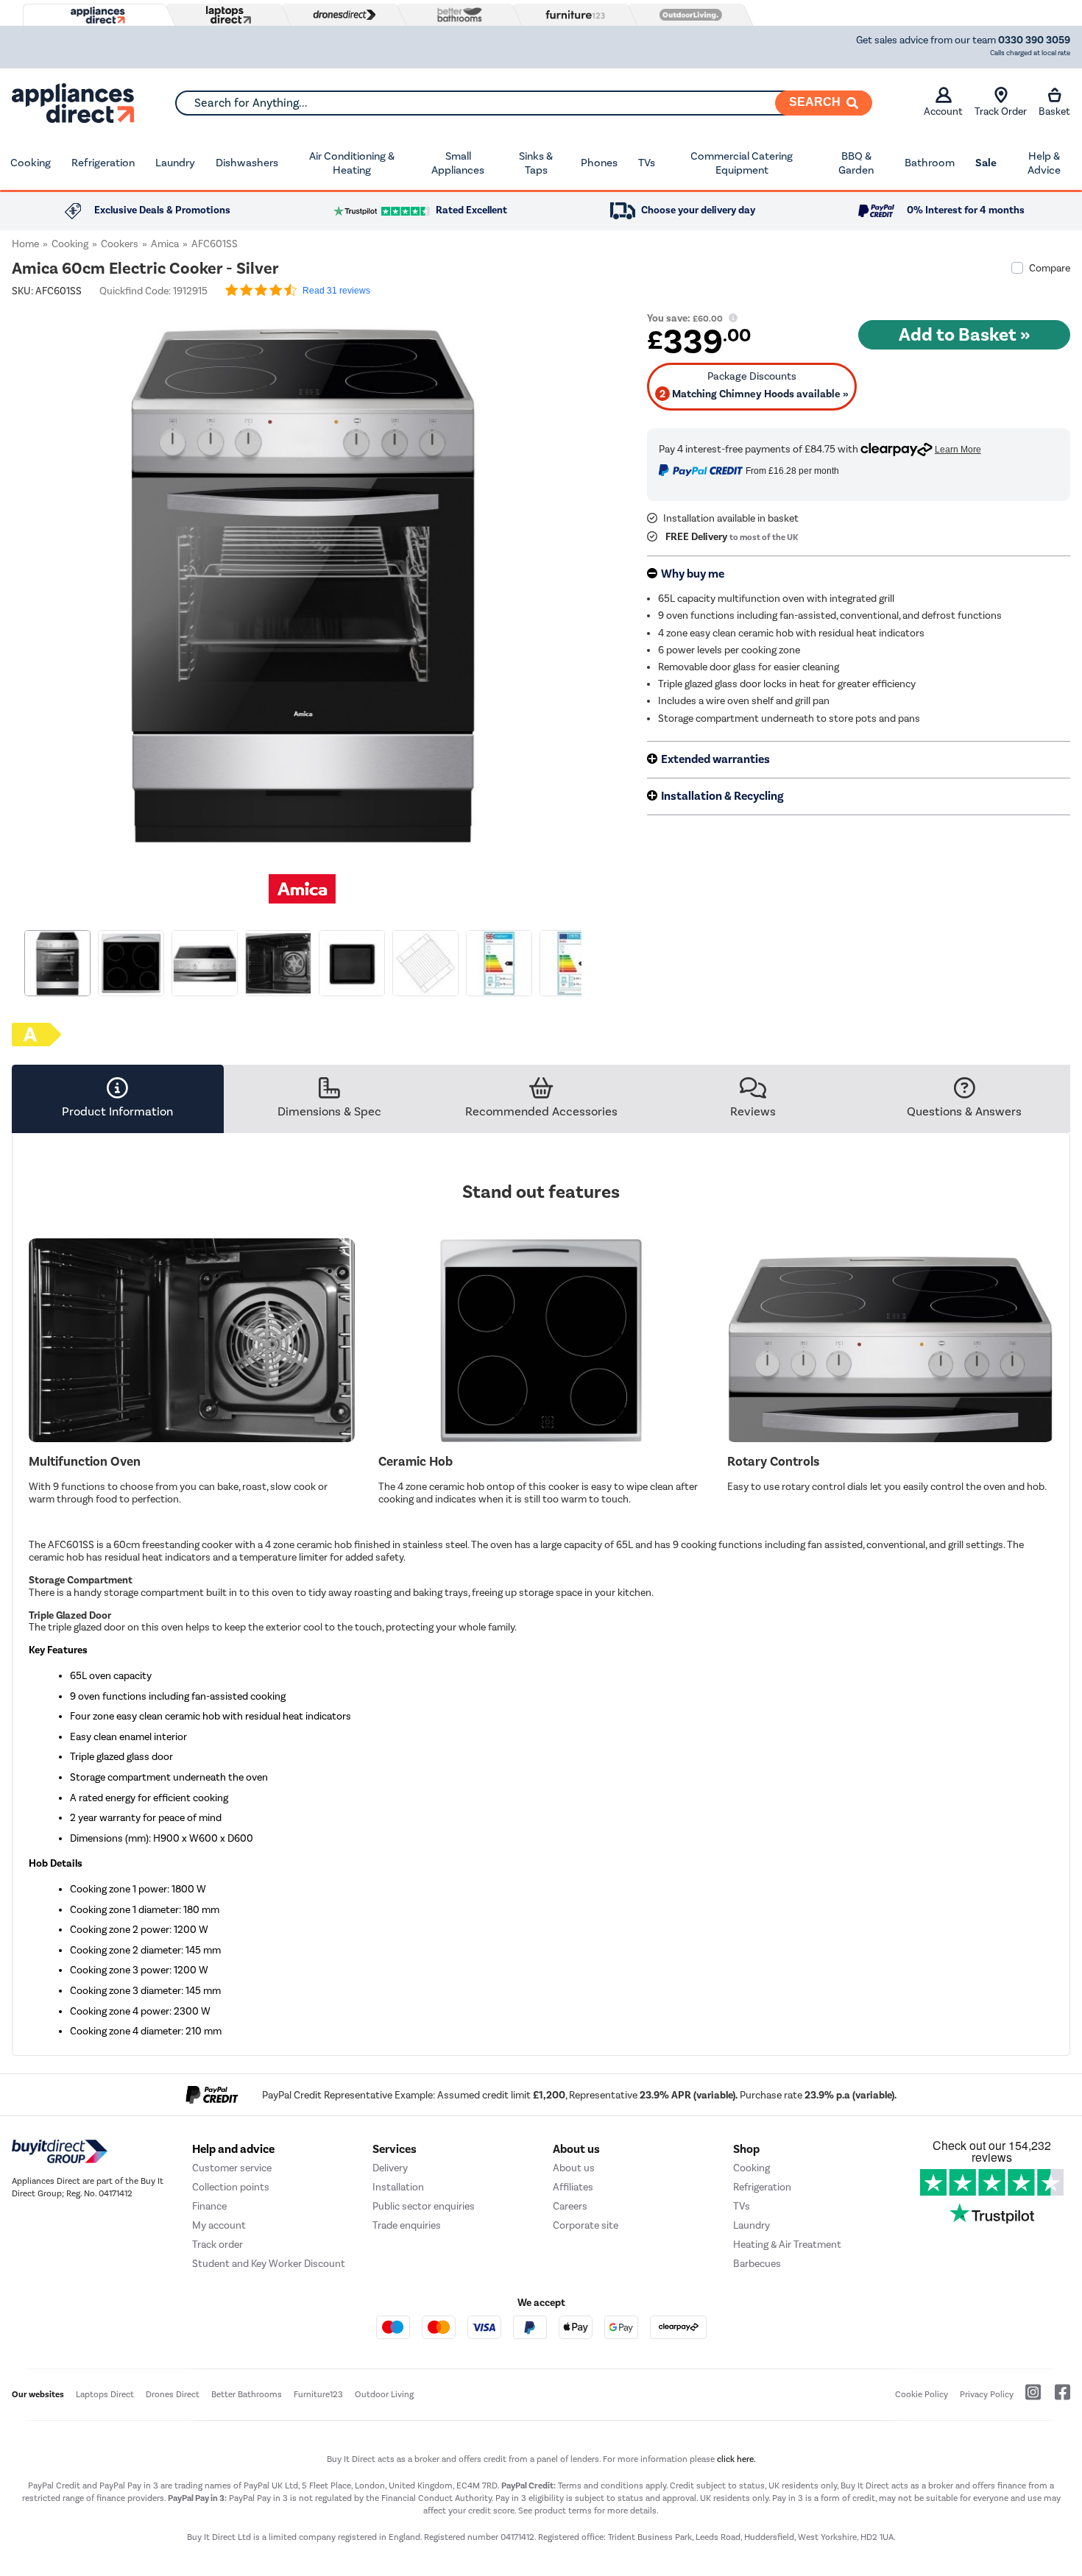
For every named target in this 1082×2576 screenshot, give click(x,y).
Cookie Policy (922, 2394)
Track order (218, 2245)
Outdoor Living (384, 2394)
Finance (209, 2206)
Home (25, 244)
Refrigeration (103, 163)
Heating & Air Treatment (787, 2245)
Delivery (390, 2168)
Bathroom (930, 163)
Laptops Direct (105, 2394)
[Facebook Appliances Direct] (1057, 2398)
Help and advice (233, 2149)
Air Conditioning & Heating (352, 163)
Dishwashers (247, 163)
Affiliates (573, 2187)
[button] (584, 577)
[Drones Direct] (341, 15)
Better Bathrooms (247, 2394)
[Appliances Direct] (96, 15)
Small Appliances (458, 163)
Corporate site (586, 2225)
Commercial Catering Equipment (742, 163)
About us (574, 2168)
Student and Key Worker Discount (269, 2264)
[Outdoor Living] (687, 15)
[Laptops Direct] (225, 15)
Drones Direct (173, 2394)
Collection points (231, 2187)
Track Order (1001, 111)
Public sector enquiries (424, 2206)
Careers (570, 2206)
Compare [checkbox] (1050, 268)
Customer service (232, 2168)
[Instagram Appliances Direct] (1028, 2398)
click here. (736, 2459)
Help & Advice (1044, 163)
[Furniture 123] (572, 15)
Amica (165, 244)
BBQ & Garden (856, 163)
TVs (647, 163)
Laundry (175, 163)
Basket (1054, 111)
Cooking (31, 163)
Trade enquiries (407, 2225)
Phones (599, 163)
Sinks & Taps (536, 163)
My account (219, 2225)
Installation (398, 2187)
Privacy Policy (987, 2394)
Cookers (120, 244)
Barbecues (757, 2264)
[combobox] (523, 103)
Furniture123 (318, 2394)
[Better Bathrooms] (456, 14)
